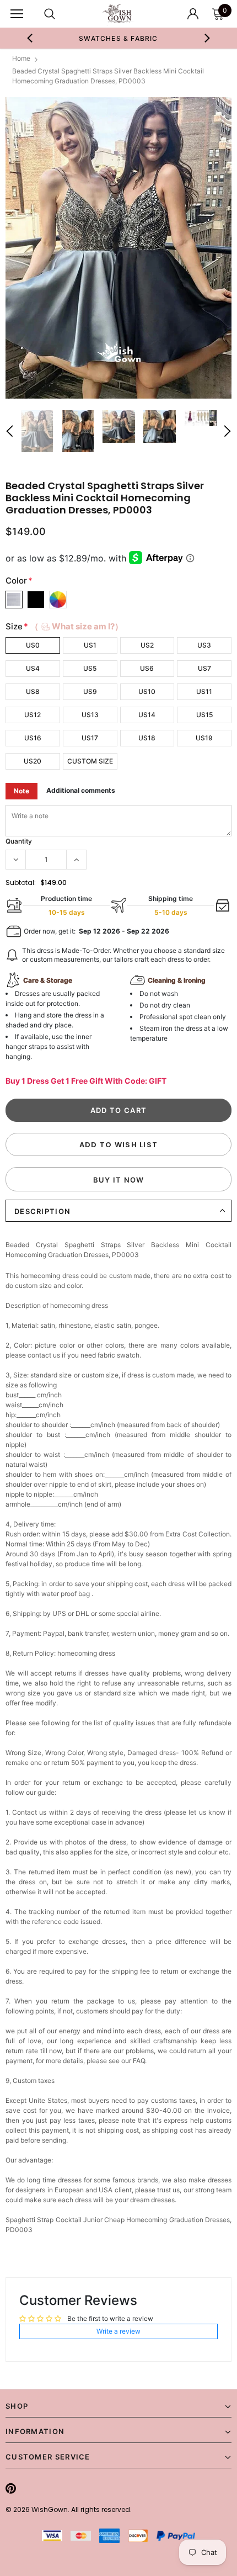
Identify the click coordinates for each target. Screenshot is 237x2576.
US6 (147, 668)
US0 (33, 645)
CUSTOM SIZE (90, 761)
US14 (147, 715)
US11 (204, 691)
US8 (33, 691)
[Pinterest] (11, 2488)
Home (21, 58)
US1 (90, 645)
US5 (90, 668)
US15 (204, 715)
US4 (33, 668)
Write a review (118, 2331)
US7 (204, 668)
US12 (33, 715)
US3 (204, 645)
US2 (147, 645)
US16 (33, 738)
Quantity (19, 841)
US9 (90, 691)
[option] (119, 38)
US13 (90, 715)
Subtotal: (21, 882)
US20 (33, 761)
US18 (147, 738)
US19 (204, 738)
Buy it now (119, 1180)
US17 (90, 738)
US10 (147, 691)
